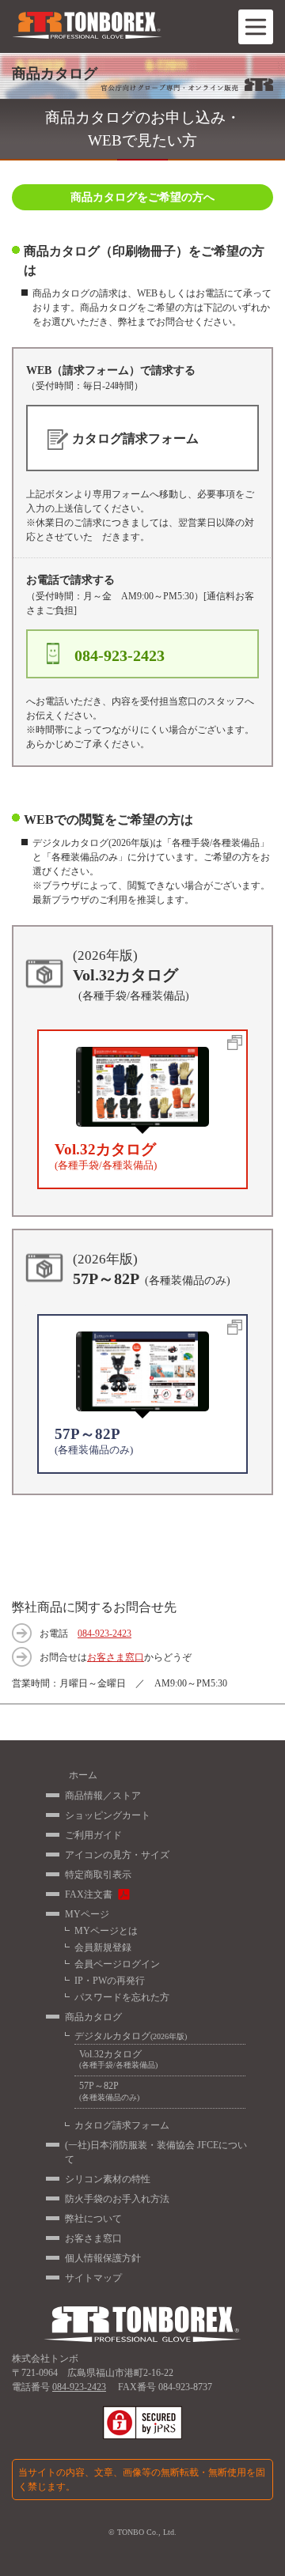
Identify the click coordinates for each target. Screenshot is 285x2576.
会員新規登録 (103, 1947)
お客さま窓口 (116, 1657)
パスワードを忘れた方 (122, 1997)
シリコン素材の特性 (108, 2179)
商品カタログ (93, 2017)
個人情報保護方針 (103, 2258)
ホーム (83, 1775)
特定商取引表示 (98, 1875)
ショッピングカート (108, 1815)
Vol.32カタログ (118, 2059)
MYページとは (106, 1931)
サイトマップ (93, 2278)
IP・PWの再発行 (110, 1981)
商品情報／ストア (103, 1796)
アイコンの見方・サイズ (117, 1855)
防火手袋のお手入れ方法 (117, 2199)
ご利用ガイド (93, 1835)
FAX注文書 (89, 1894)
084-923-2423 (104, 1634)
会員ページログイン (117, 1964)
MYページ (87, 1914)
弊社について (93, 2219)
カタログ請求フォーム (122, 2125)
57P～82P (109, 2091)
